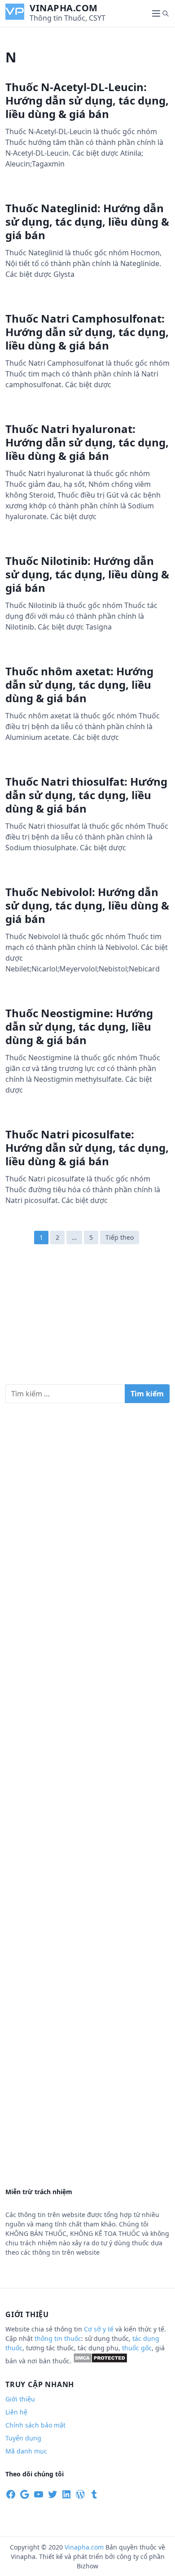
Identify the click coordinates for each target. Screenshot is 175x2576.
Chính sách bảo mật (35, 2425)
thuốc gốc (137, 2348)
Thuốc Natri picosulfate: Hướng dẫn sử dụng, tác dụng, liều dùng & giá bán (87, 1148)
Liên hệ (16, 2412)
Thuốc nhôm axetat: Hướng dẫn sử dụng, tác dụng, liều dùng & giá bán (79, 684)
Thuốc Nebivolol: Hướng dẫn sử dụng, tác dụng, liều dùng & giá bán (87, 905)
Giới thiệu (20, 2399)
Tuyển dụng (23, 2438)
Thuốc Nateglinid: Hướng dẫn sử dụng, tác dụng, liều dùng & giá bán (87, 221)
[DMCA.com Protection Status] (100, 2361)
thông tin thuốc (58, 2338)
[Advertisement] (87, 1319)
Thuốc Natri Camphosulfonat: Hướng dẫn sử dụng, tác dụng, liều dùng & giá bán (87, 332)
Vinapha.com (64, 8)
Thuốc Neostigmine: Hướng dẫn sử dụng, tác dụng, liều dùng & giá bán (79, 1026)
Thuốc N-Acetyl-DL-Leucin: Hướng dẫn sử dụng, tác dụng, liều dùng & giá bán (87, 100)
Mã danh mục (26, 2451)
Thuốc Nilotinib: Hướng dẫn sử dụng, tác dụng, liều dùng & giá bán (87, 574)
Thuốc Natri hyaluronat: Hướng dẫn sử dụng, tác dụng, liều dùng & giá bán (87, 442)
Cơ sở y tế (100, 2329)
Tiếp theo (120, 1237)
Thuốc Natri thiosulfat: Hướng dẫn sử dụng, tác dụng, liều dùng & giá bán (86, 795)
